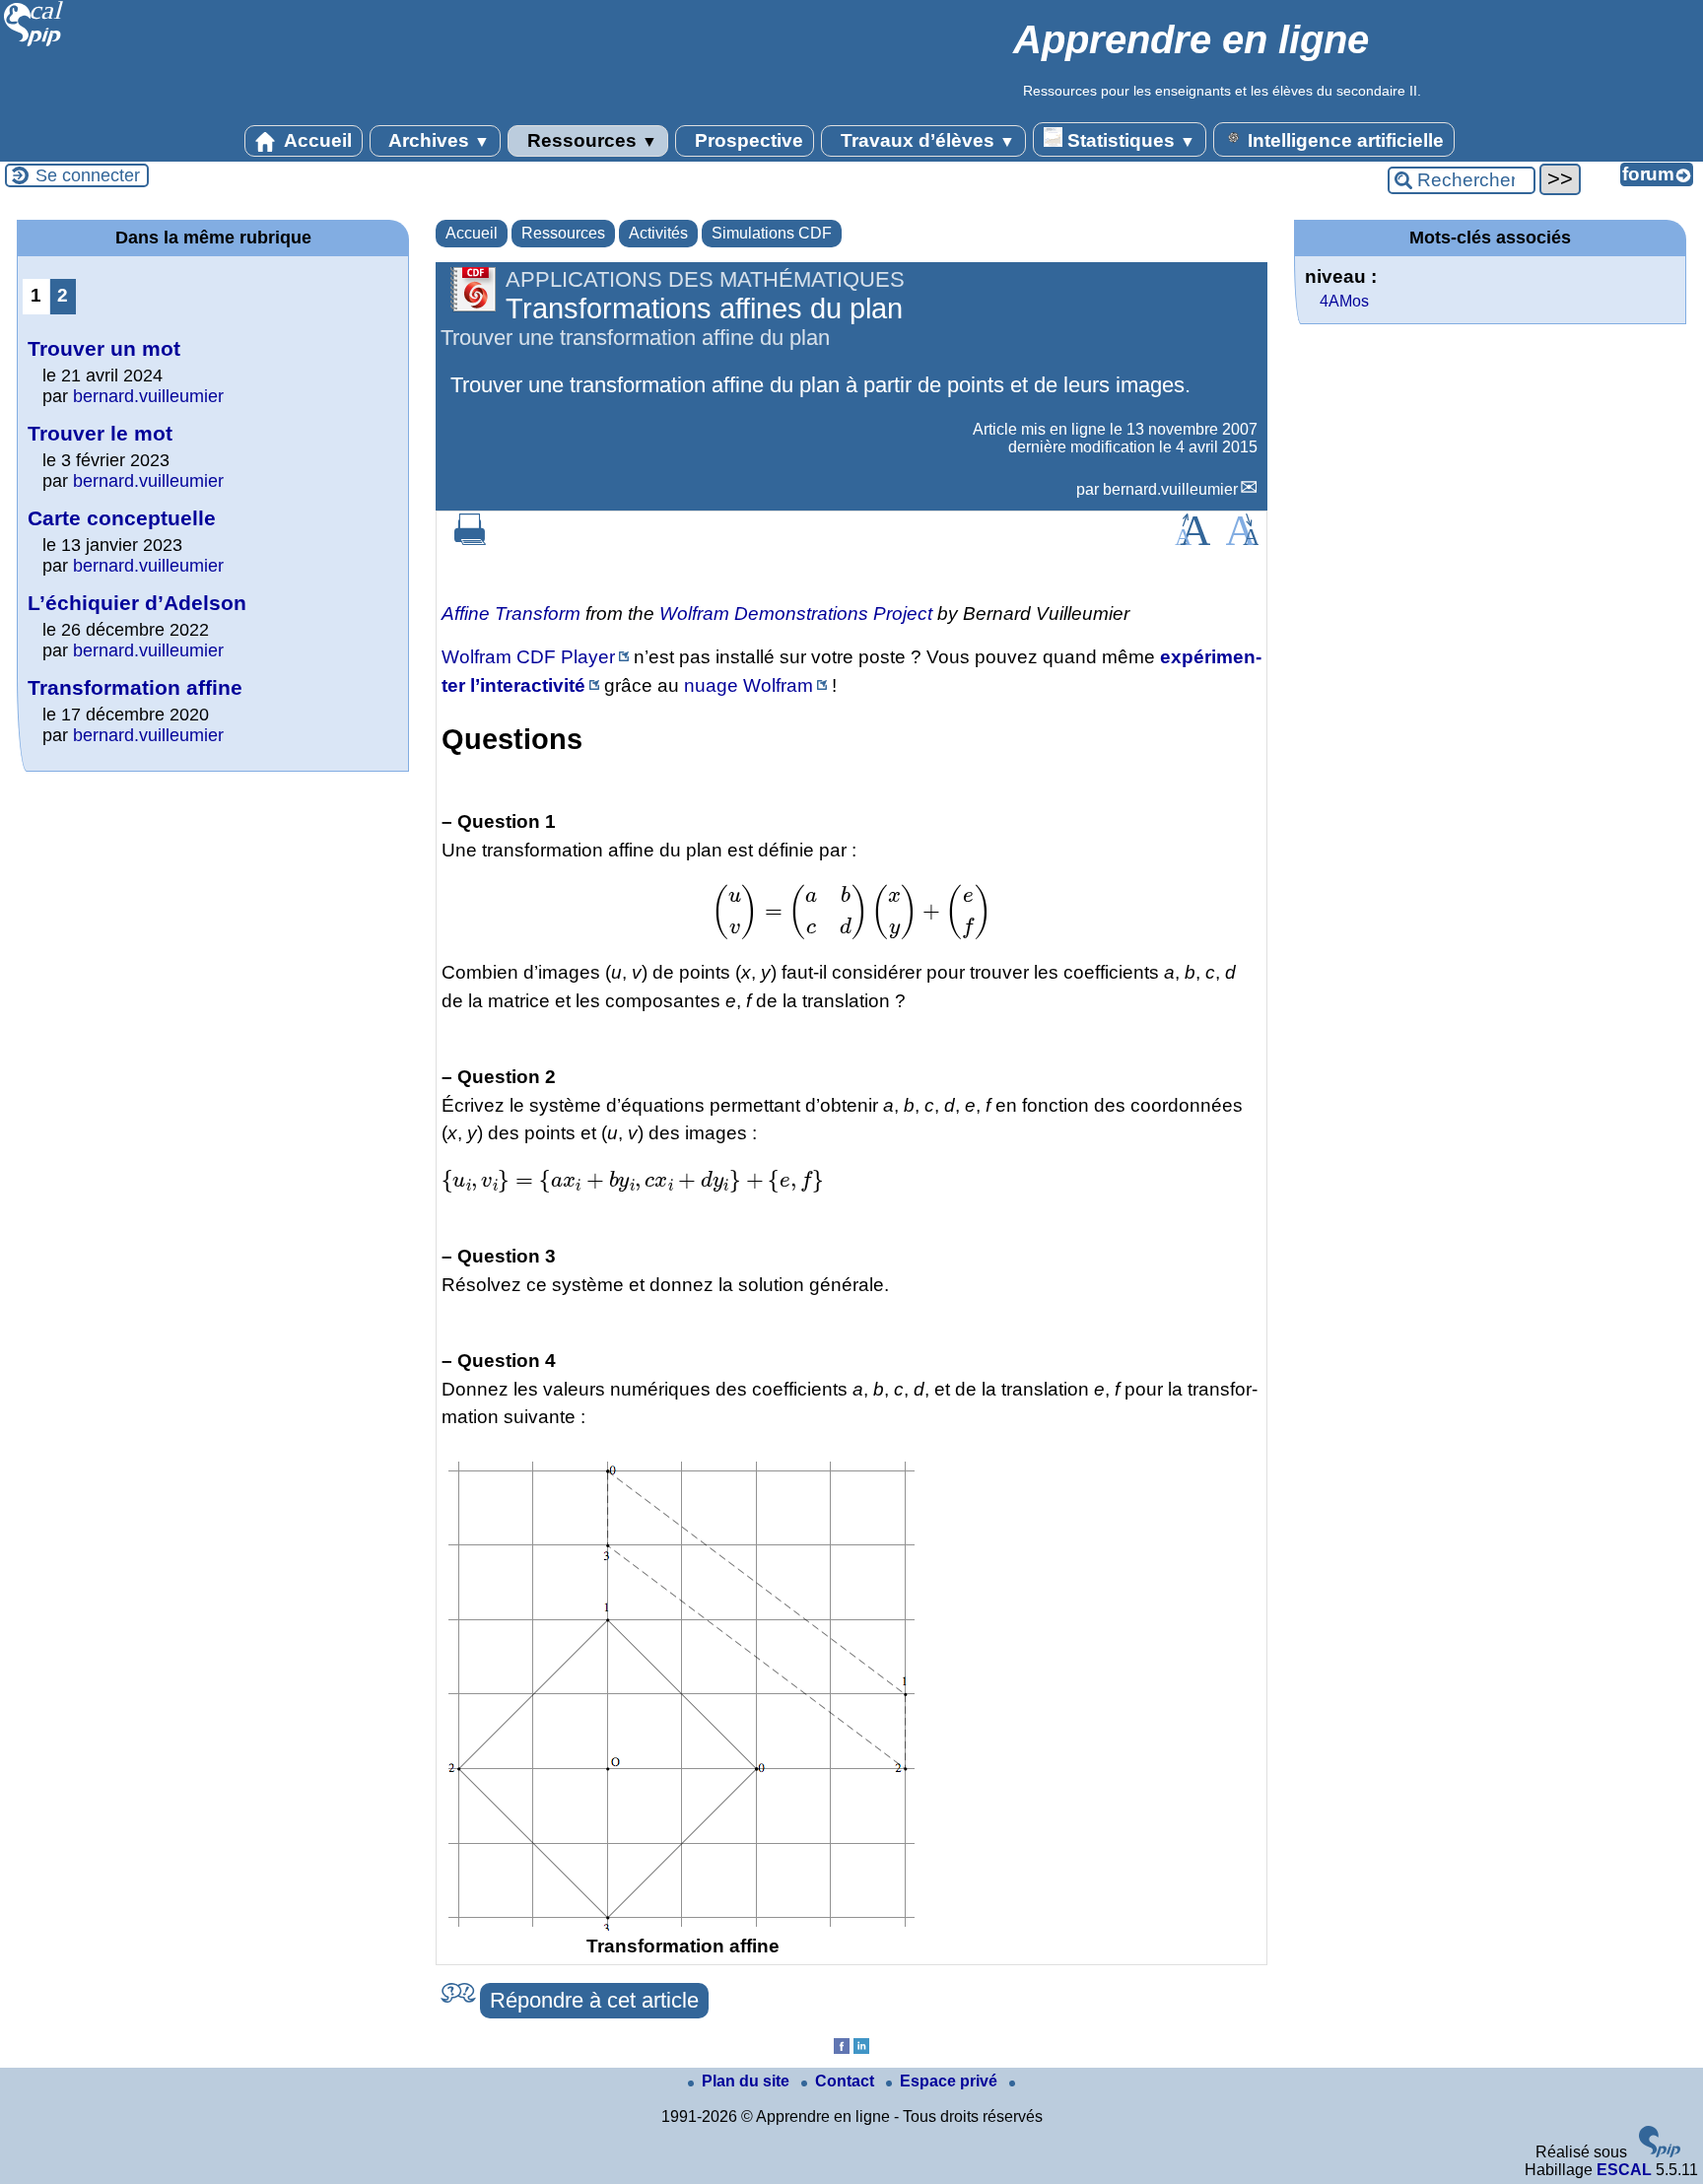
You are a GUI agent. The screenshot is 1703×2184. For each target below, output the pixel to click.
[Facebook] (842, 2048)
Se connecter (88, 175)
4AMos (1344, 301)
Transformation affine (135, 687)
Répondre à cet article (594, 2000)
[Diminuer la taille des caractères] (1242, 540)
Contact (847, 2081)
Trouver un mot (104, 348)
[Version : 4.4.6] (1660, 2152)
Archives (437, 140)
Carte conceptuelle (122, 518)
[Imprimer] (470, 540)
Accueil (316, 140)
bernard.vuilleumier (1170, 489)
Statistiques (1129, 140)
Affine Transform (511, 614)
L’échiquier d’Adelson (137, 603)
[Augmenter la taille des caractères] (1192, 540)
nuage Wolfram (749, 685)
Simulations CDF (772, 233)
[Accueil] (34, 44)
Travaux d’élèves (925, 140)
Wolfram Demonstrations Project (796, 614)
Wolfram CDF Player (528, 657)
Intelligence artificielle (1343, 140)
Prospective (747, 140)
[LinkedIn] (861, 2048)
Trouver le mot (100, 433)
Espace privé (951, 2081)
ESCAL (1624, 2170)
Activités (658, 233)
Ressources (590, 140)
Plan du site (748, 2081)
